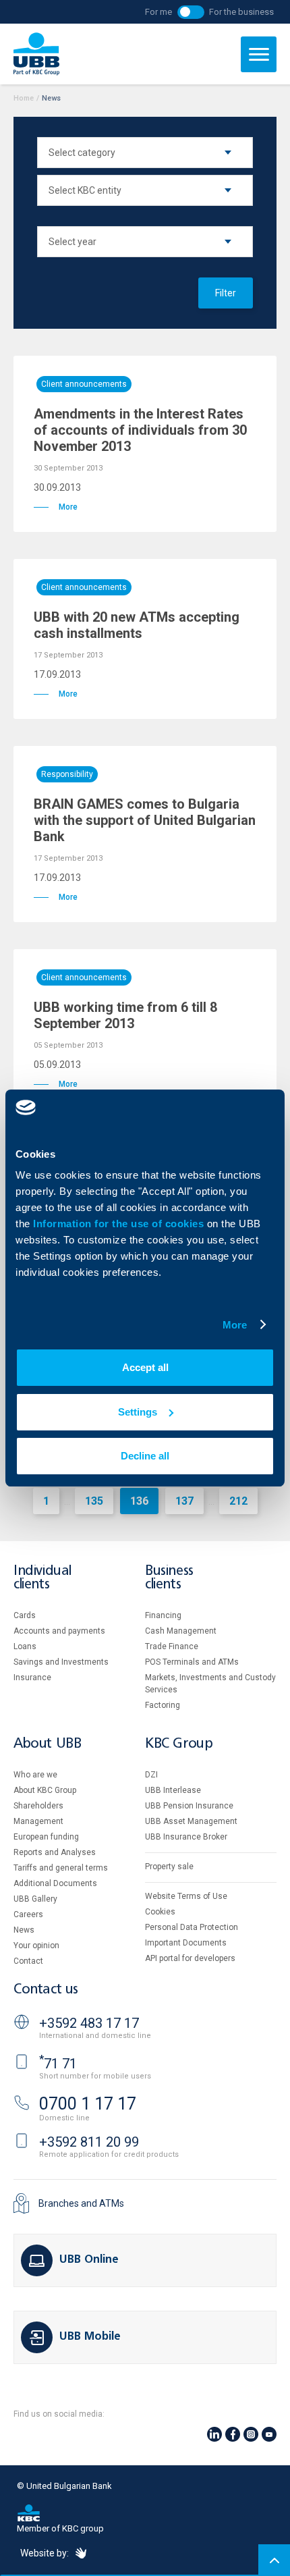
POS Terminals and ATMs (192, 1662)
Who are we (35, 1775)
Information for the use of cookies (120, 1224)
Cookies (160, 1912)
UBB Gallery (35, 1899)
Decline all (145, 1456)
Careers (28, 1914)
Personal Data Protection (192, 1927)
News (24, 1930)
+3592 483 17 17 (89, 2023)
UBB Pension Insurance (189, 1806)
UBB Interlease (173, 1790)
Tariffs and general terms (61, 1868)
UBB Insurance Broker (186, 1837)
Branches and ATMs (81, 2203)
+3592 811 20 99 (89, 2142)
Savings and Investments (61, 1662)
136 (139, 1501)
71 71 (58, 2064)
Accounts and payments (59, 1631)
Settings (138, 1412)
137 (184, 1501)
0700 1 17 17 (88, 2104)
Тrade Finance (172, 1646)
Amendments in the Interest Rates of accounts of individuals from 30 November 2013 (140, 430)
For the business (241, 12)
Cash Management (181, 1631)
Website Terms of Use (186, 1896)
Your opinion (36, 1946)
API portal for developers (190, 1958)
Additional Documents (55, 1883)
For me (158, 12)
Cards (25, 1615)
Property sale (169, 1867)
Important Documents (186, 1943)
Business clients (169, 1578)
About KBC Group (45, 1790)
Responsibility (67, 774)
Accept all (145, 1367)
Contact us (46, 1990)
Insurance (32, 1678)
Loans (25, 1646)
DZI (151, 1775)
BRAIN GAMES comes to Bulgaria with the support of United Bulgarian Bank (145, 820)
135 (94, 1501)
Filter (226, 293)
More (235, 1325)
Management (38, 1821)
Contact (28, 1961)
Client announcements (84, 384)
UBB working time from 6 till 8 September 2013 (125, 1015)
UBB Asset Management (191, 1821)
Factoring (163, 1705)
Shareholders (38, 1806)
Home (24, 98)
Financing (163, 1615)
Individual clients (42, 1578)
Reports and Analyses (55, 1852)
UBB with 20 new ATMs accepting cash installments (137, 625)
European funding (46, 1837)
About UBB (47, 1744)
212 (238, 1501)
